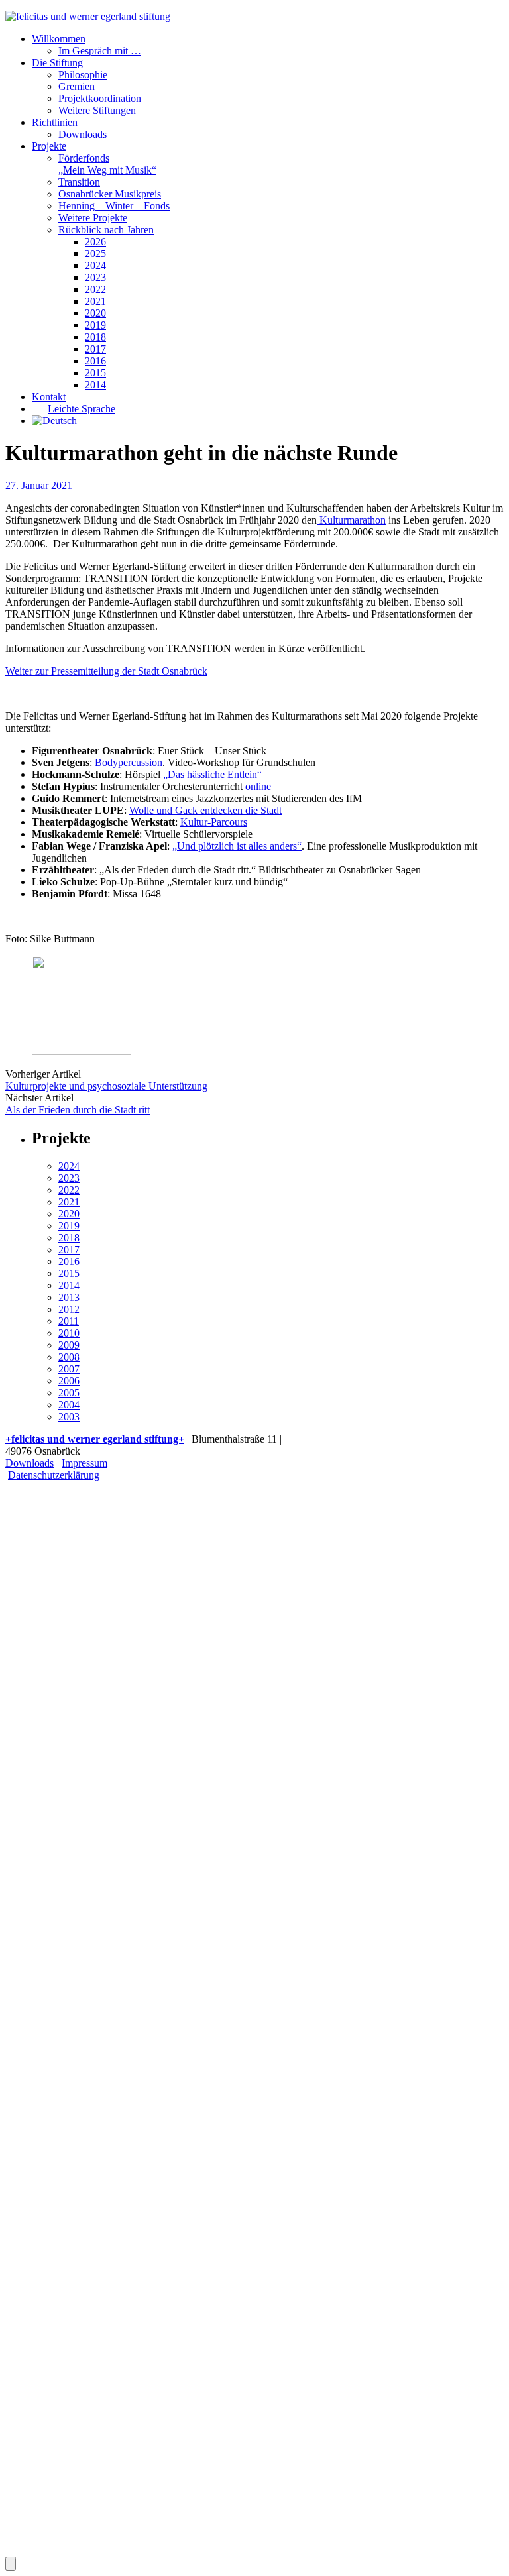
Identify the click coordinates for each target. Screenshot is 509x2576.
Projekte (49, 146)
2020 (95, 313)
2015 (95, 373)
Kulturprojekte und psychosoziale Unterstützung (106, 1086)
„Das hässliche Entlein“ (212, 774)
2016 (95, 361)
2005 (69, 1393)
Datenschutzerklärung (54, 1475)
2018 (95, 337)
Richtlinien (55, 122)
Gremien (77, 86)
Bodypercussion (129, 762)
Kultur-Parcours (214, 822)
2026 (95, 242)
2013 (69, 1297)
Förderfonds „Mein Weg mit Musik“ (107, 164)
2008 (69, 1357)
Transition (79, 182)
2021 (95, 301)
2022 (95, 289)
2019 (95, 325)
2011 (69, 1321)
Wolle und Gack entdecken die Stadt (205, 810)
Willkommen (59, 39)
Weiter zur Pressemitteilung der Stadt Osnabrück (106, 671)
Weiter (46, 1802)
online (258, 786)
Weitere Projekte (93, 218)
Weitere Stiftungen (97, 110)
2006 (69, 1381)
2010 (69, 1333)
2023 (95, 277)
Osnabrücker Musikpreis (110, 194)
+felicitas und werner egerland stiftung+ (95, 1439)
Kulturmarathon (351, 520)
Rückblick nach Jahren (106, 230)
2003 (69, 1417)
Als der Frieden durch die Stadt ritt (78, 1110)
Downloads (83, 134)
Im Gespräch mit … (100, 51)
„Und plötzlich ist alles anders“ (237, 846)
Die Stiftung (57, 63)
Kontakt (49, 397)
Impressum (85, 1463)
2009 (69, 1345)
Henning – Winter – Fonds (114, 206)
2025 (95, 253)
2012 (69, 1309)
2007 (69, 1369)
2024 (95, 265)
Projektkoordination (100, 98)
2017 (95, 349)
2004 (69, 1405)
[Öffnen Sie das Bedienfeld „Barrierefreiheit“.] (11, 2564)
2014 (95, 385)
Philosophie (83, 75)
